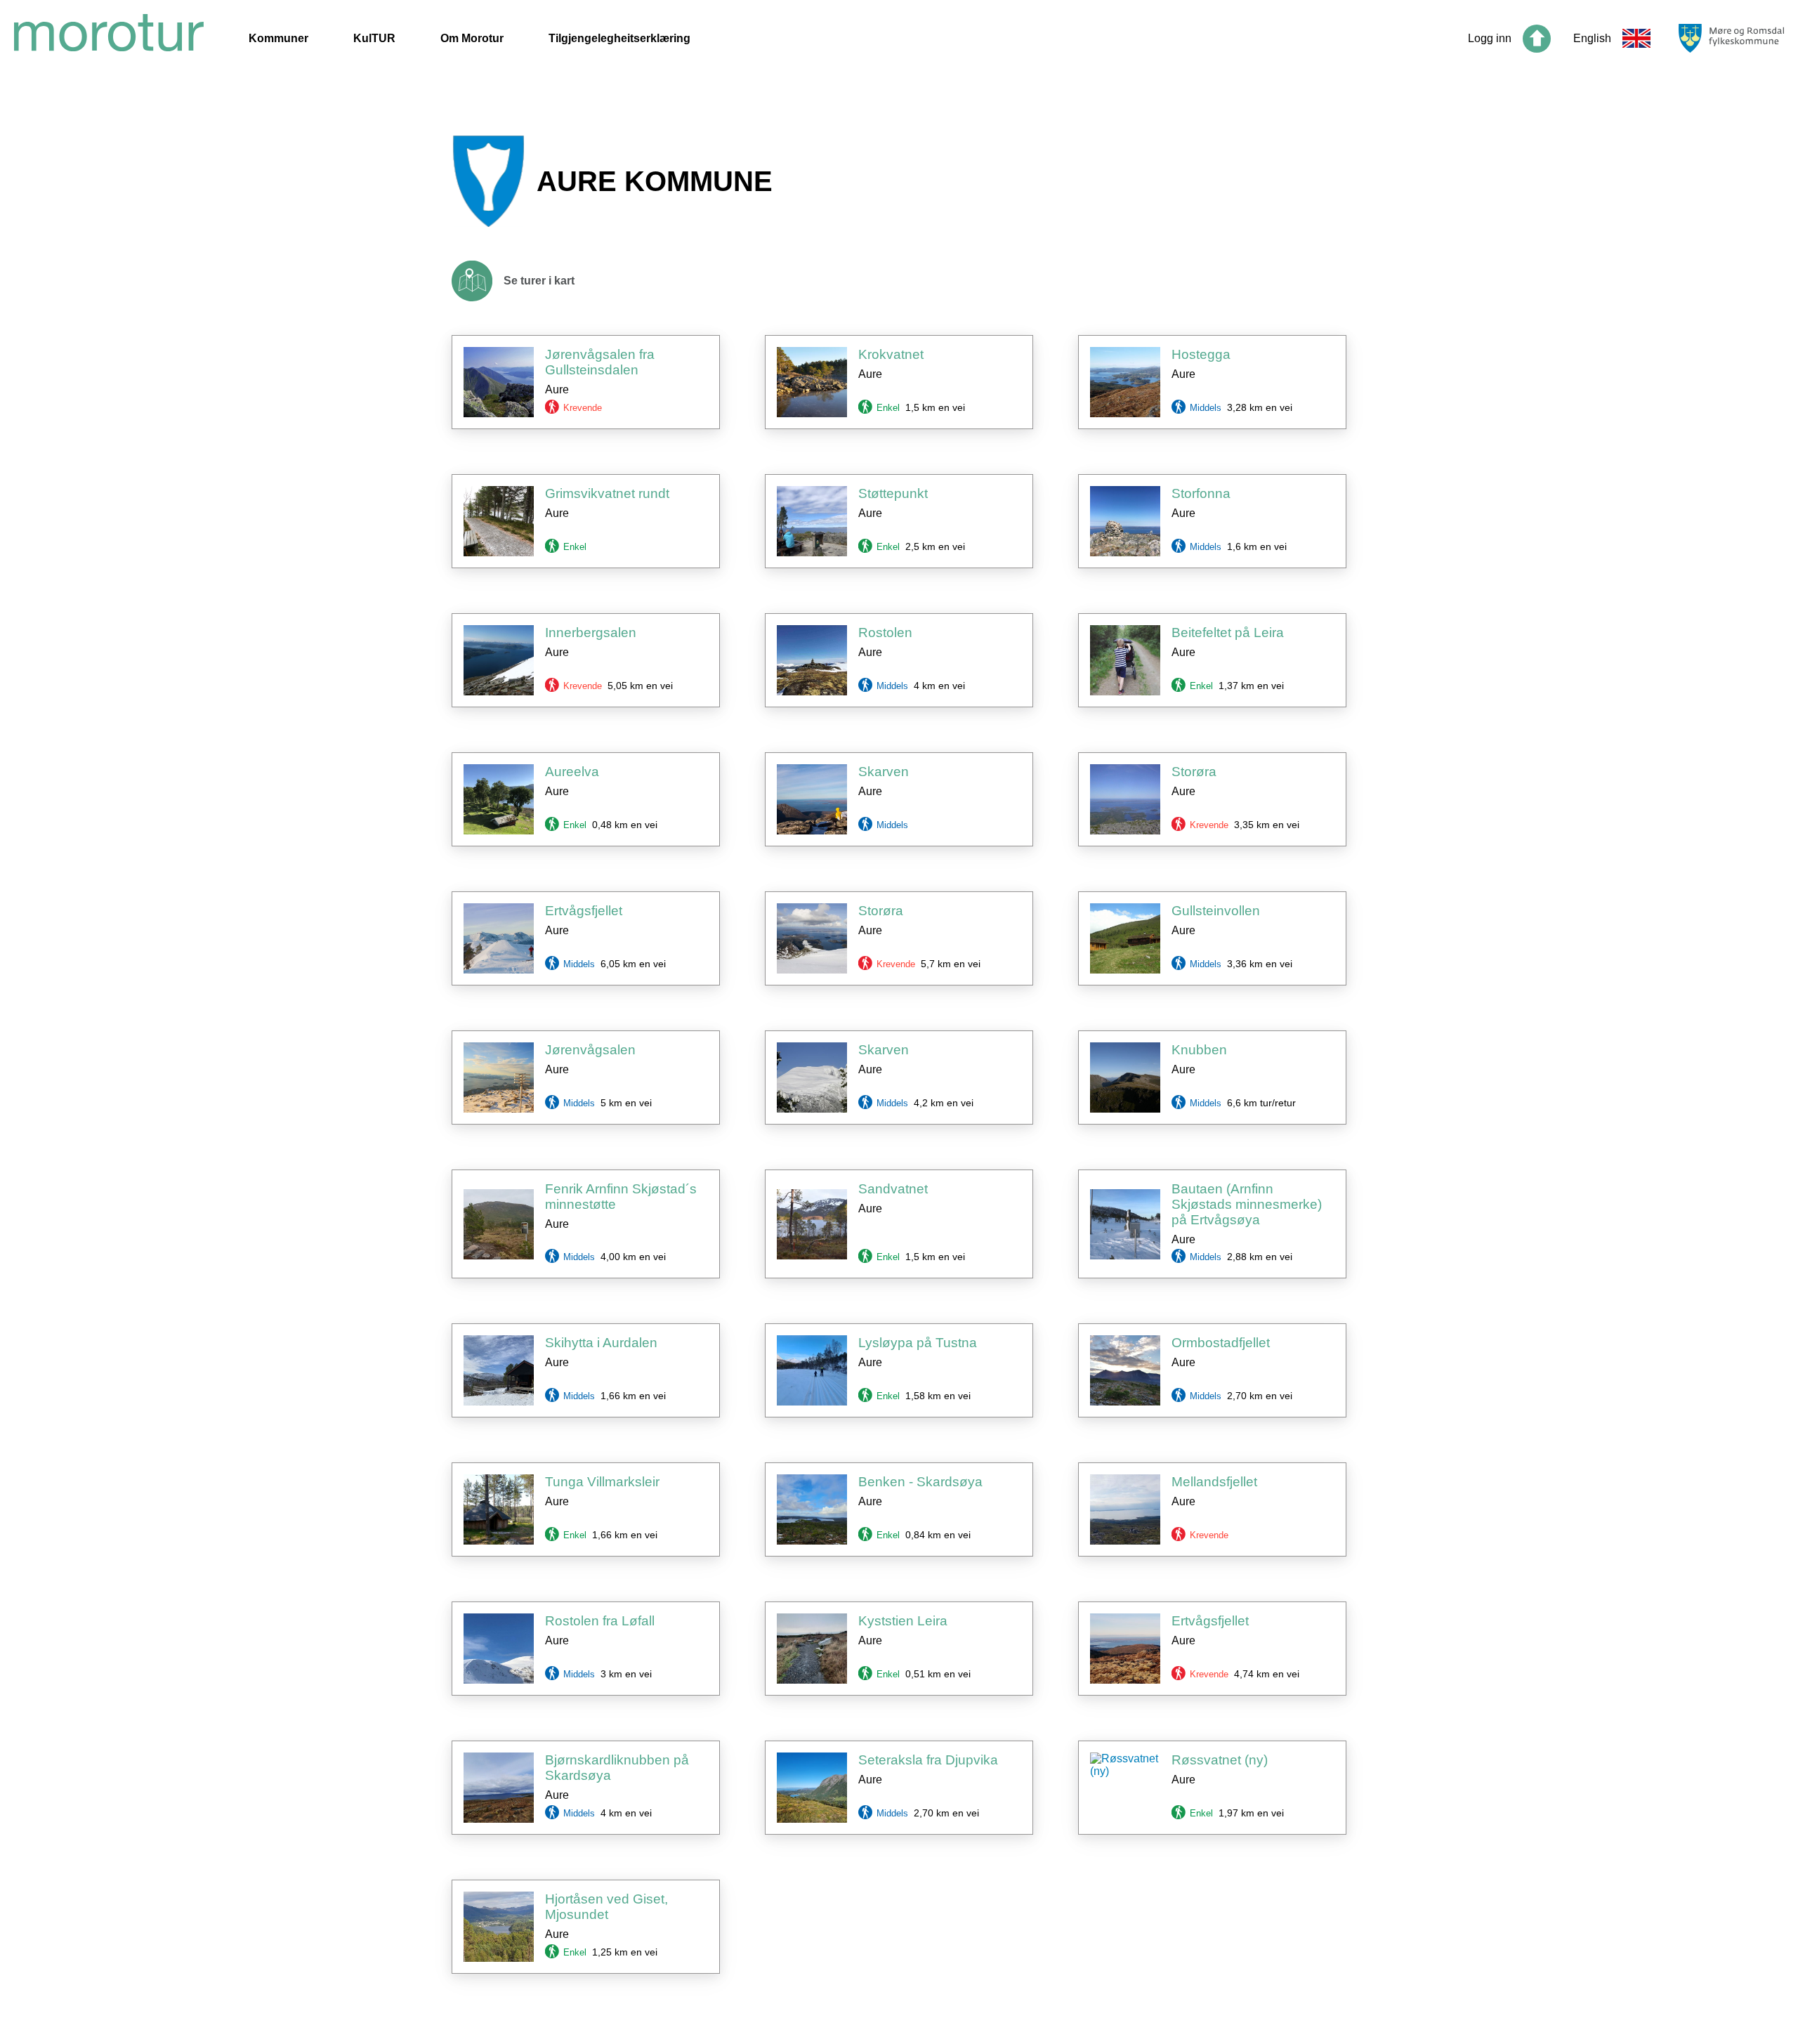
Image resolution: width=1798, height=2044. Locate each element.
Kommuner (278, 38)
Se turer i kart (539, 281)
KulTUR (374, 38)
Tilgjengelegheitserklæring (619, 38)
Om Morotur (472, 38)
